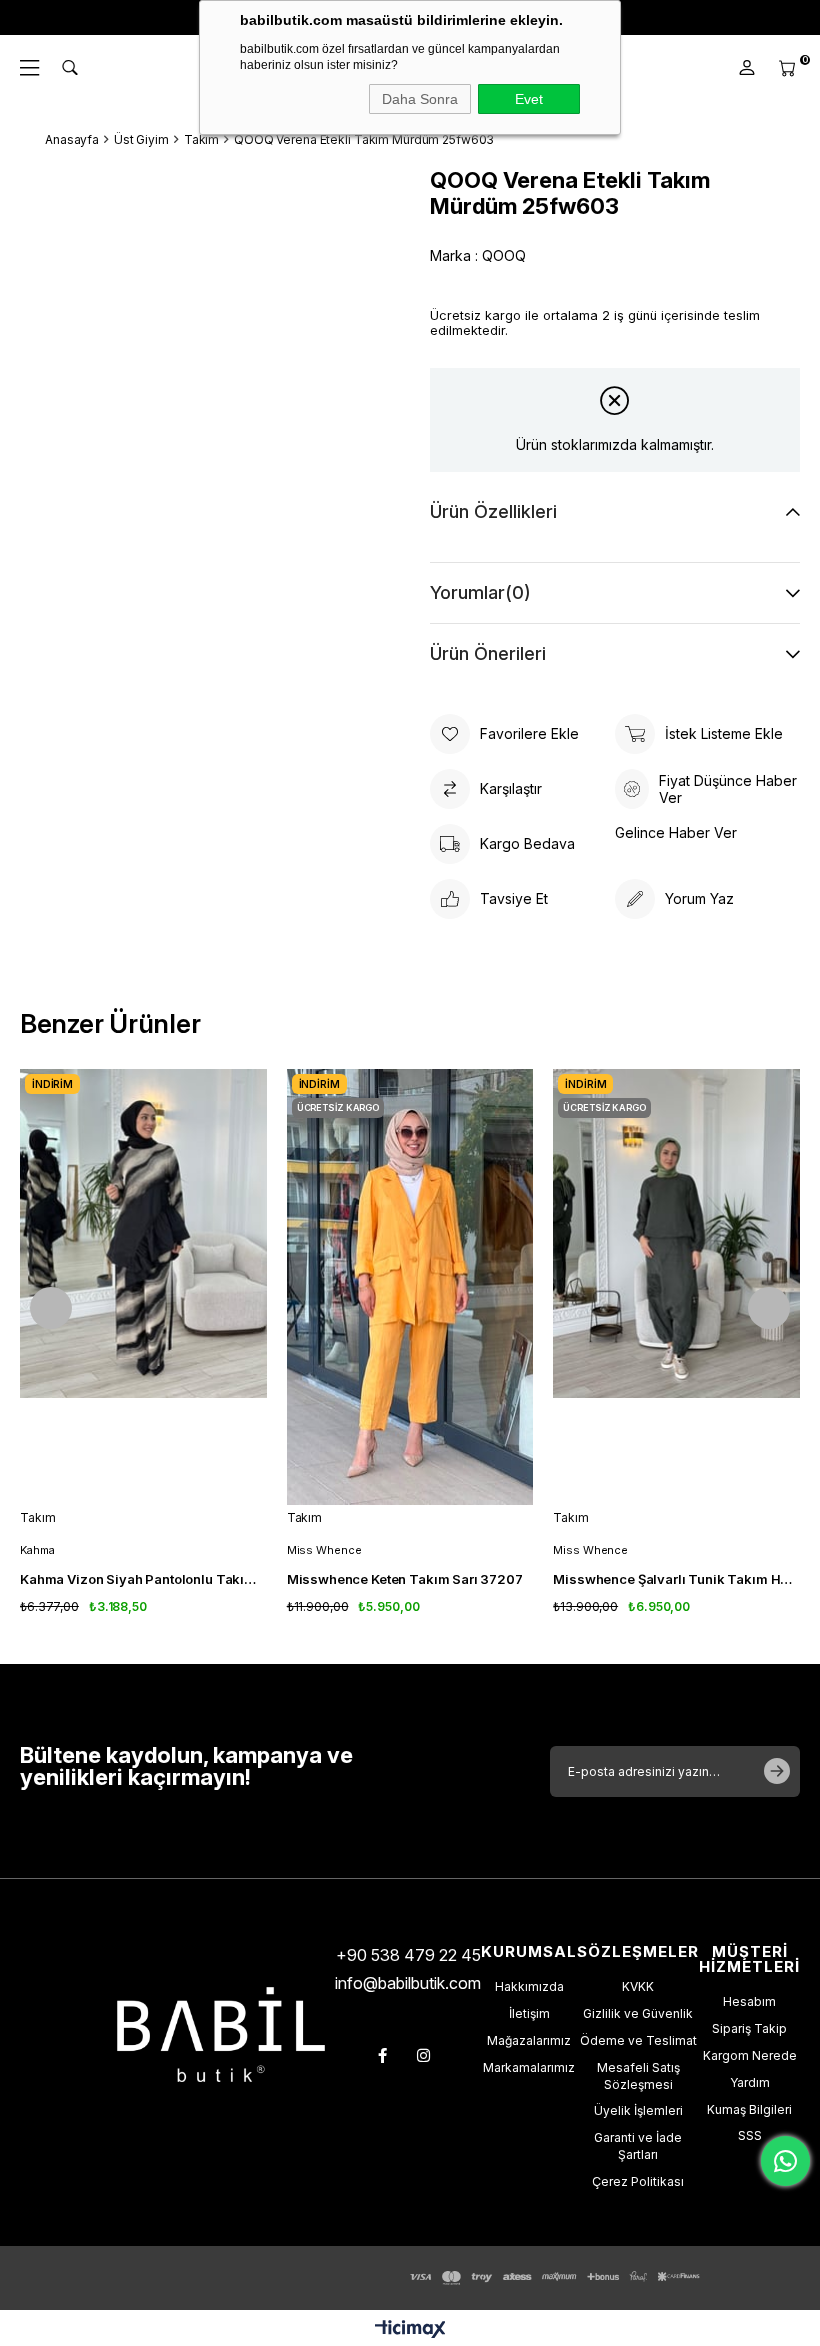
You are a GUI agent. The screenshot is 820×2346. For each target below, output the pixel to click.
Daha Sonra (420, 99)
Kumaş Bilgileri (749, 2109)
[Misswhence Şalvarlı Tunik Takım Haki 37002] (676, 1287)
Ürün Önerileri (488, 653)
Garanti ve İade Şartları (638, 2146)
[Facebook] (382, 2055)
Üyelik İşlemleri (638, 2110)
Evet (529, 99)
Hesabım (749, 2001)
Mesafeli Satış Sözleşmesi (638, 2076)
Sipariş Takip (749, 2028)
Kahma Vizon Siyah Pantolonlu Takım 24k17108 (143, 1579)
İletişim (529, 2013)
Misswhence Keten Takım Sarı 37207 (405, 1579)
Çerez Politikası (638, 2181)
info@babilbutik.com (408, 1983)
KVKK (638, 1986)
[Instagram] (423, 2055)
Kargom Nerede (750, 2055)
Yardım (750, 2082)
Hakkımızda (529, 1986)
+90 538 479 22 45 (408, 1955)
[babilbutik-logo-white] (221, 2034)
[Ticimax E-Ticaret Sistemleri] (410, 2330)
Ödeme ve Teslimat (638, 2040)
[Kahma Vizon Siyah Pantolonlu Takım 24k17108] (143, 1287)
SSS (750, 2135)
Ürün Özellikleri (493, 511)
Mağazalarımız (529, 2040)
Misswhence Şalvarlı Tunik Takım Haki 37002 (676, 1579)
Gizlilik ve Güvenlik (638, 2013)
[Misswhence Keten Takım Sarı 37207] (410, 1287)
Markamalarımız (529, 2067)
